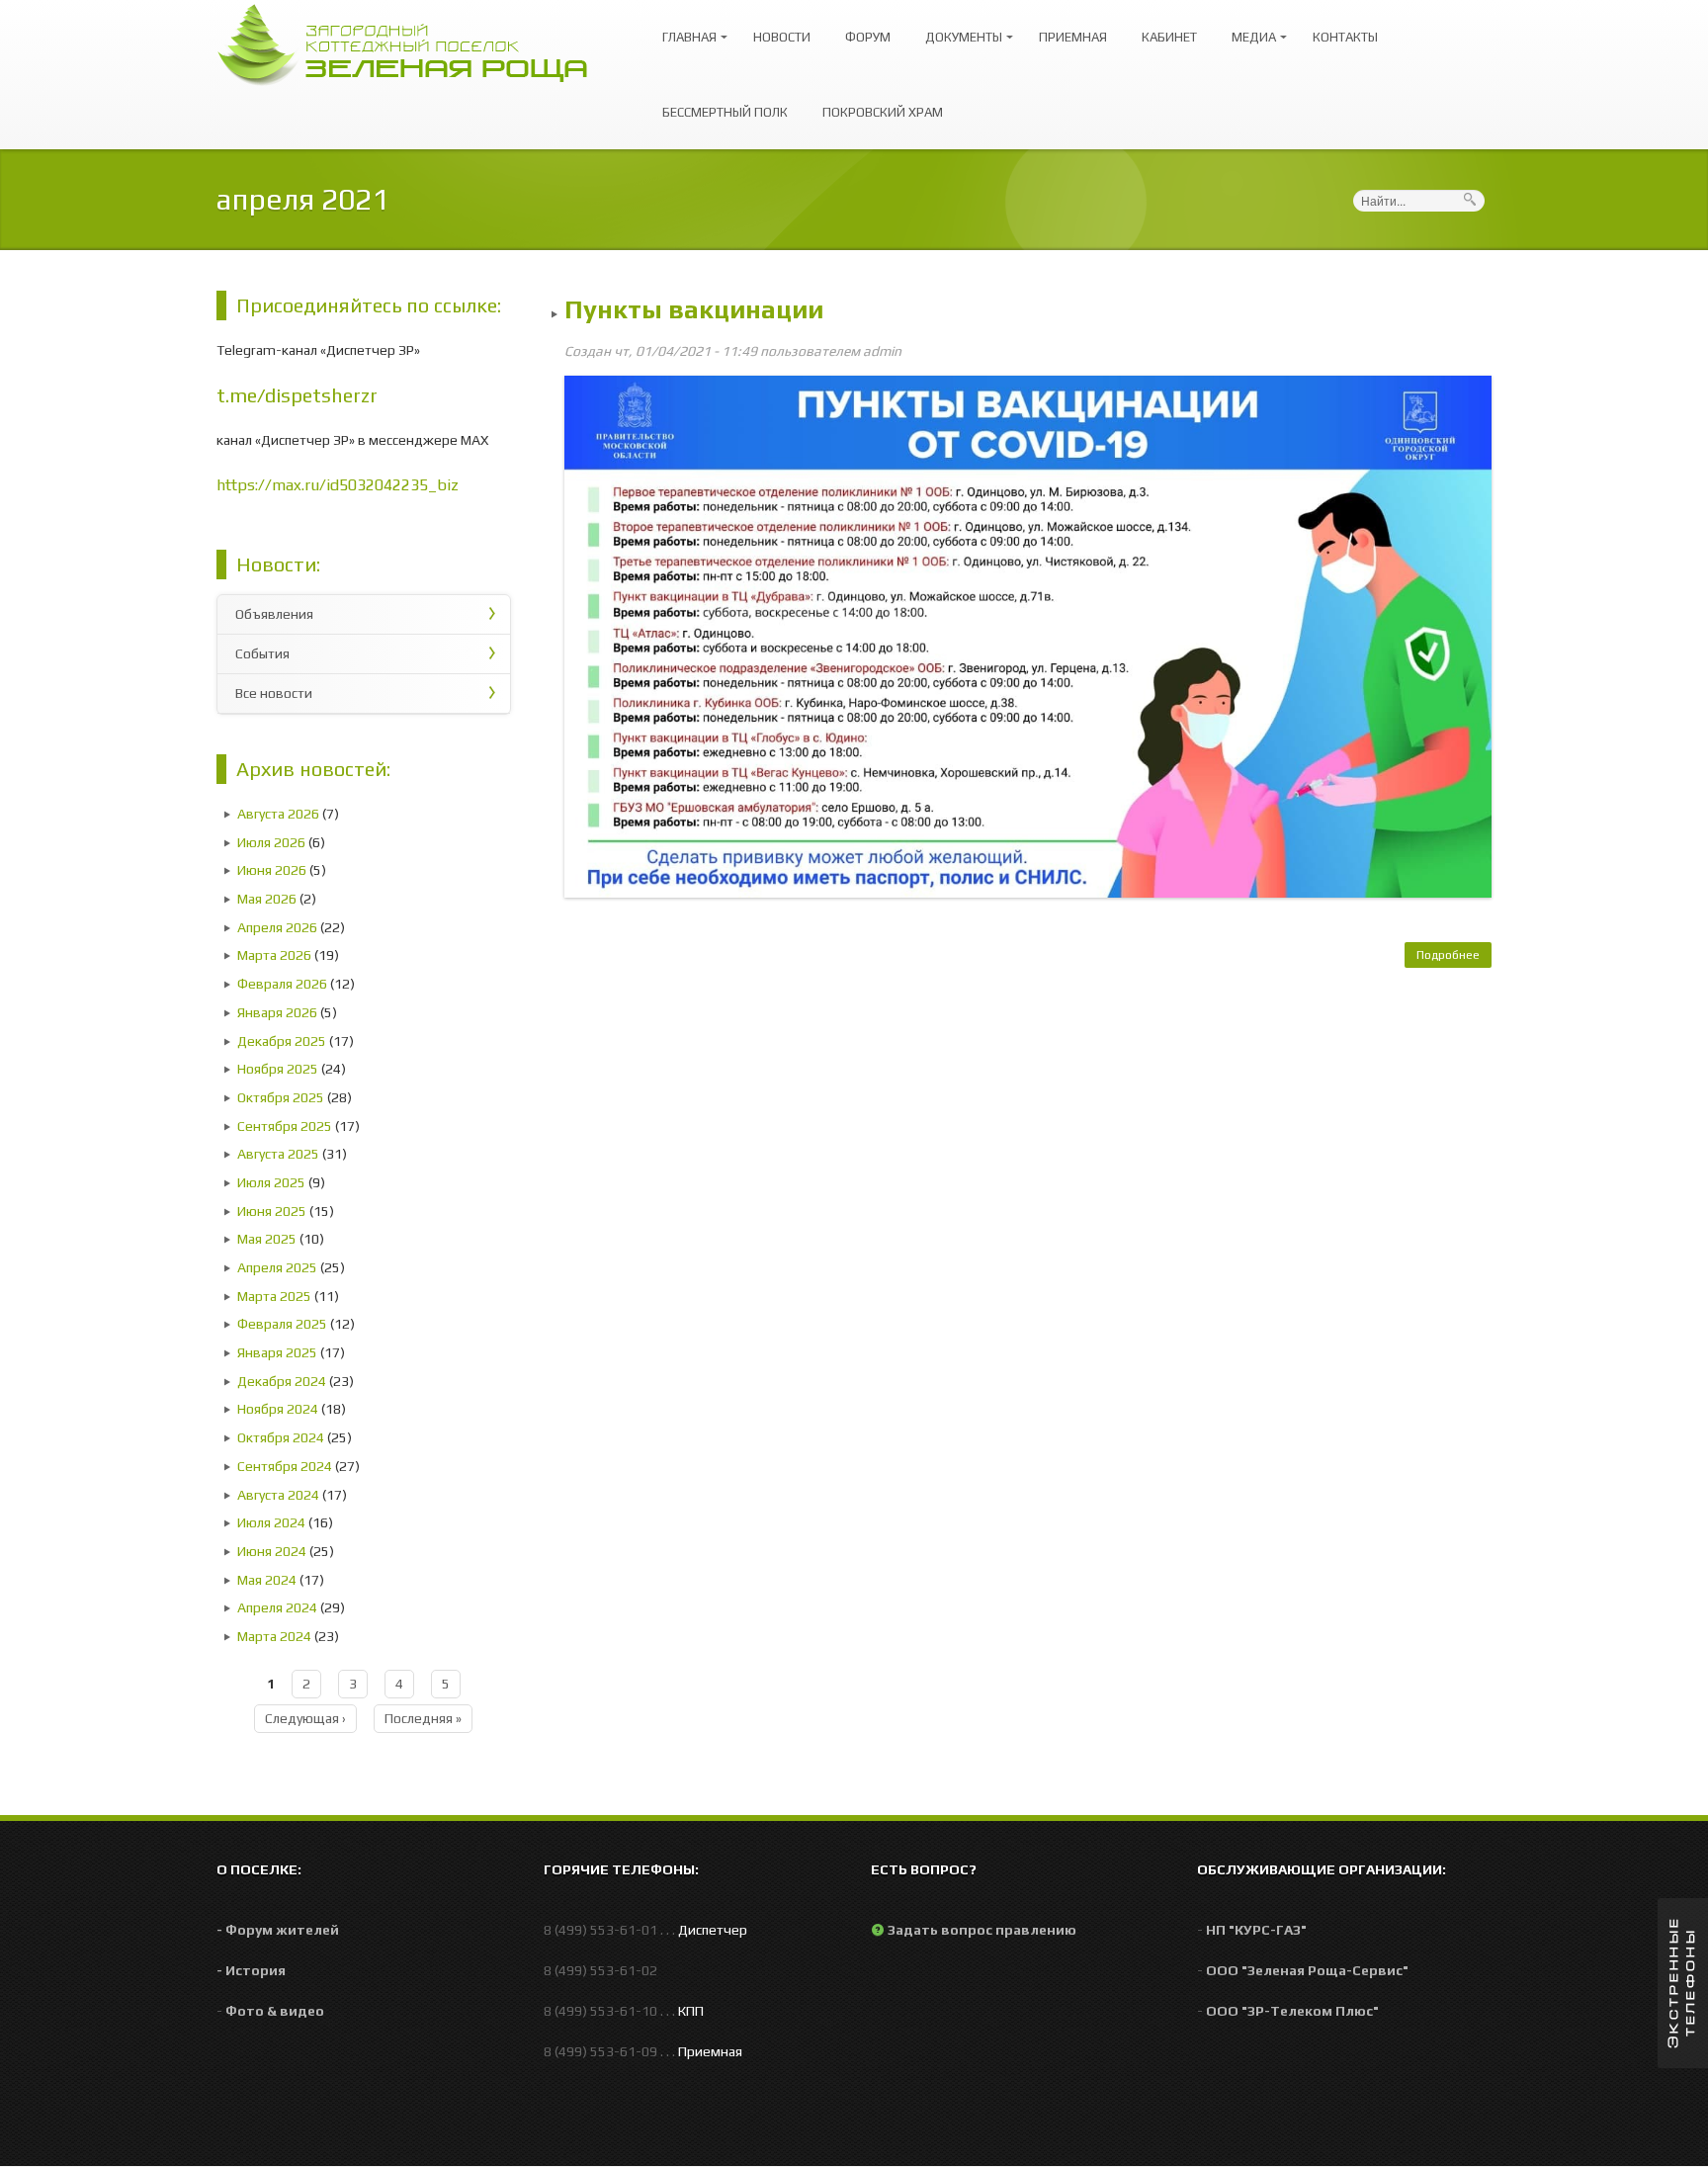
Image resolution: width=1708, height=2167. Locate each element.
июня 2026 (272, 870)
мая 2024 (267, 1580)
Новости (782, 37)
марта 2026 (274, 955)
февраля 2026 (282, 984)
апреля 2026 (277, 927)
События (262, 653)
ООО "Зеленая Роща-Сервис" (1307, 1970)
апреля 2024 (277, 1607)
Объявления (274, 614)
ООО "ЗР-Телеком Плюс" (1292, 2011)
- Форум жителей (278, 1930)
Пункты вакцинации (694, 309)
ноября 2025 (278, 1069)
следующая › (305, 1718)
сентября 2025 (285, 1126)
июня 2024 (272, 1551)
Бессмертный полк (725, 112)
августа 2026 (278, 814)
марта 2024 (274, 1636)
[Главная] (412, 43)
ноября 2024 (278, 1409)
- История (251, 1970)
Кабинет (1169, 37)
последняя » (423, 1718)
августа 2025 (278, 1154)
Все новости (274, 693)
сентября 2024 (285, 1466)
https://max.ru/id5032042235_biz (338, 485)
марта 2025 (274, 1296)
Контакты (1345, 37)
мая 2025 (267, 1239)
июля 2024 (271, 1522)
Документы (959, 28)
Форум (868, 37)
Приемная (1073, 37)
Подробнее (1454, 958)
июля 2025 (271, 1182)
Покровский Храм (883, 112)
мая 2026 (267, 899)
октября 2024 (281, 1437)
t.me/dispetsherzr (297, 395)
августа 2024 (278, 1495)
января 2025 (277, 1352)
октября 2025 (281, 1097)
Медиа (1249, 28)
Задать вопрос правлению (982, 1930)
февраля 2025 (282, 1324)
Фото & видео (275, 2011)
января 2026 (277, 1012)
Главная (684, 28)
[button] (1683, 1983)
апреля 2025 (277, 1267)
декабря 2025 (282, 1041)
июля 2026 (271, 842)
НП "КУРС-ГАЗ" (1256, 1930)
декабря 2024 (282, 1381)
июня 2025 (272, 1211)
